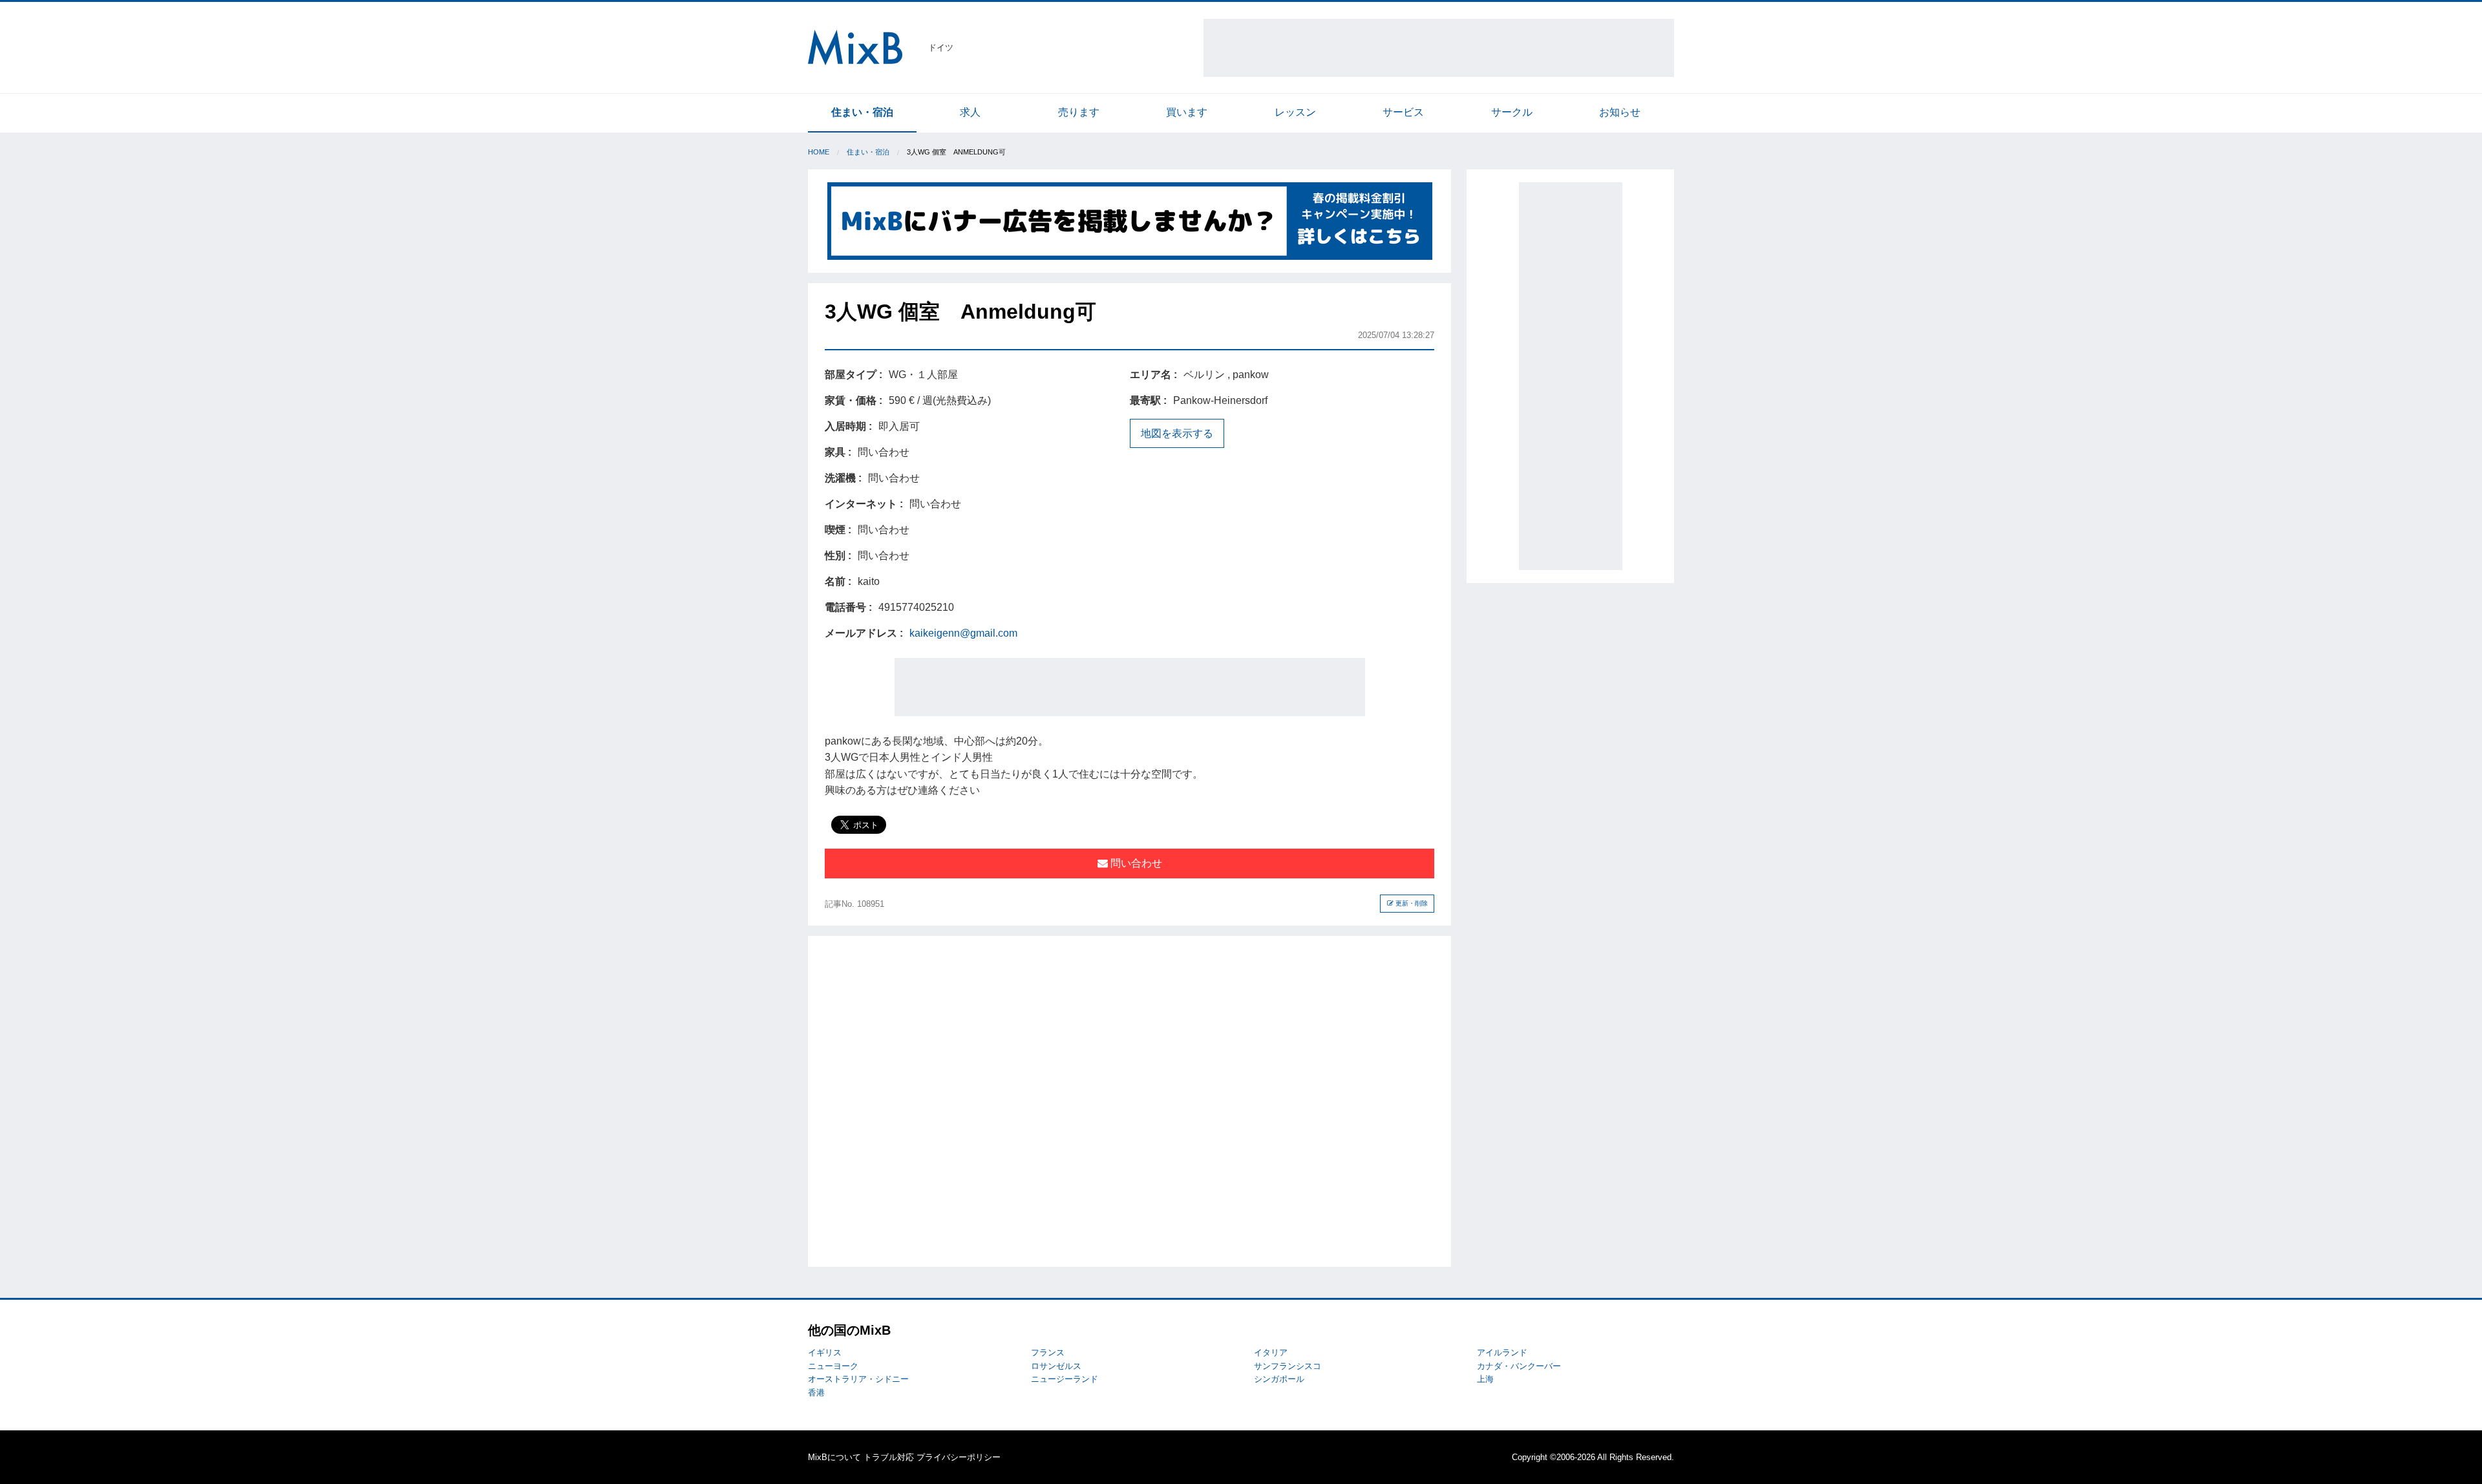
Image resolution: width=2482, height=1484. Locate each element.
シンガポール (1279, 1379)
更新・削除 (1411, 903)
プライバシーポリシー (959, 1457)
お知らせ (1620, 112)
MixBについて (834, 1457)
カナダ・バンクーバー (1519, 1366)
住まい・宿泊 (862, 112)
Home (819, 152)
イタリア (1271, 1352)
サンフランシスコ (1288, 1366)
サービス (1403, 112)
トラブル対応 (889, 1457)
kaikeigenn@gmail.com (963, 633)
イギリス (825, 1352)
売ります (1079, 112)
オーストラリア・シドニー (858, 1379)
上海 (1485, 1379)
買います (1187, 112)
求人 (970, 112)
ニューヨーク (833, 1366)
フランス (1048, 1352)
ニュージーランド (1065, 1379)
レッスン (1295, 112)
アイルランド (1502, 1352)
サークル (1512, 112)
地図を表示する (1177, 433)
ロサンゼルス (1056, 1366)
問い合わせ (1135, 863)
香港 (816, 1393)
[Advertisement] (1439, 48)
